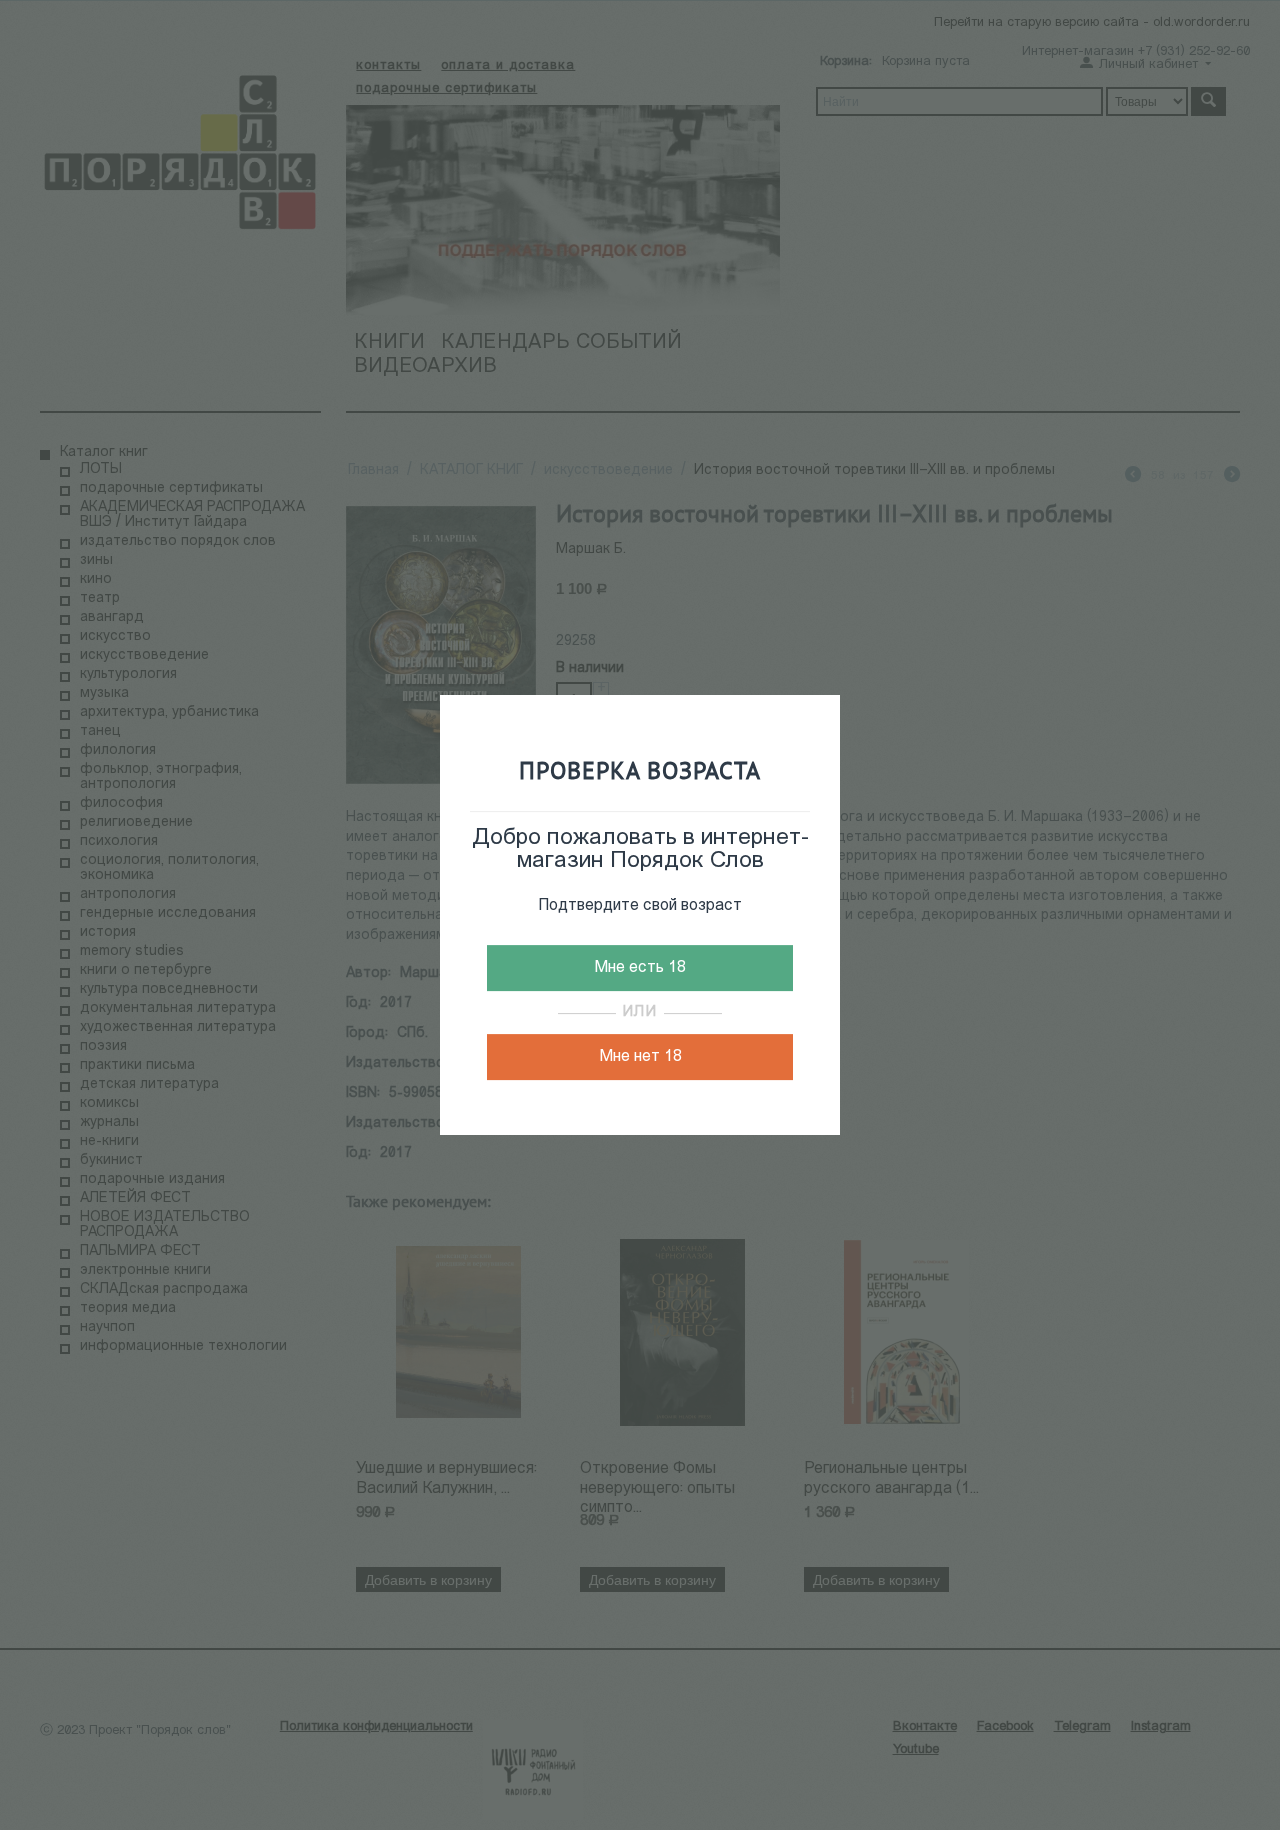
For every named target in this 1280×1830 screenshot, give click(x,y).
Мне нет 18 (640, 1057)
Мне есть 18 (640, 968)
